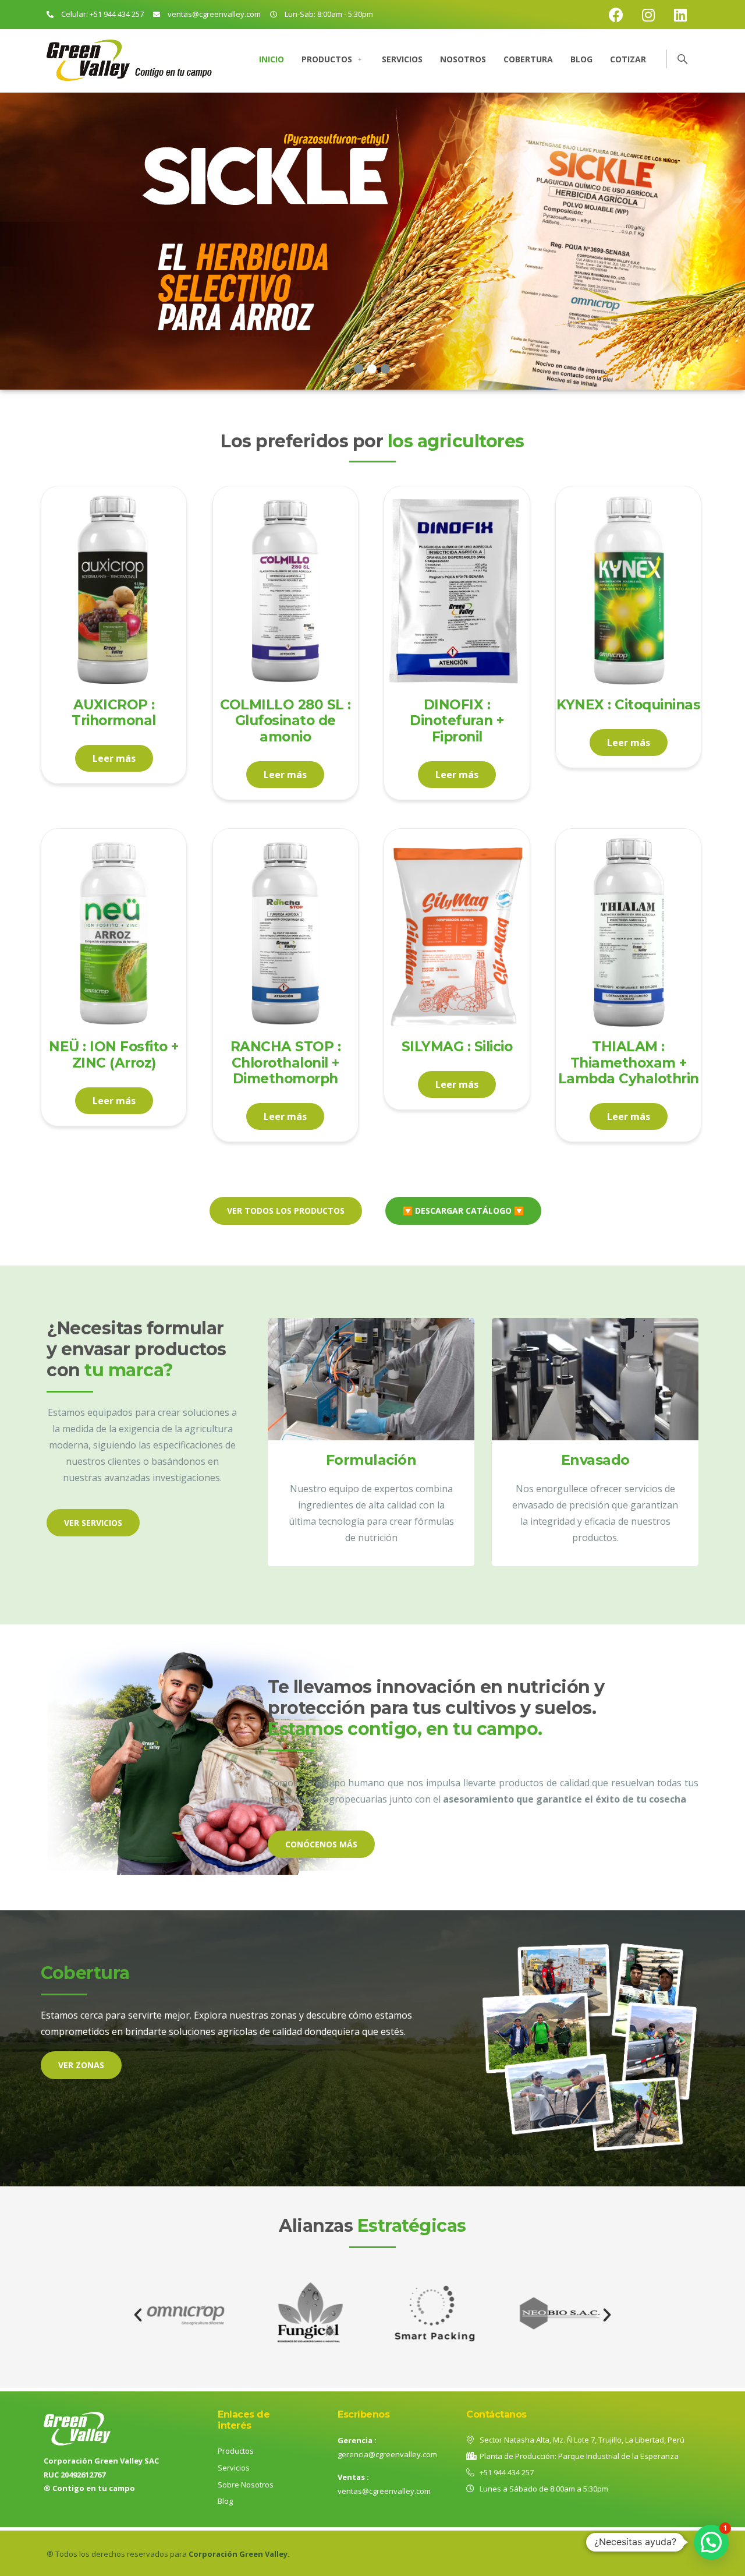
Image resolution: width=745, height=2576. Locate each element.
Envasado (595, 1460)
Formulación (371, 1460)
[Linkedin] (680, 15)
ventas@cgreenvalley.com (384, 2491)
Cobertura (528, 59)
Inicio (272, 59)
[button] (138, 2315)
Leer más (114, 758)
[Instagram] (648, 15)
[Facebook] (616, 15)
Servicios (402, 59)
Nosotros (463, 59)
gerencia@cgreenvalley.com (387, 2454)
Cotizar (628, 59)
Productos (327, 59)
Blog (581, 59)
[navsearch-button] (677, 58)
